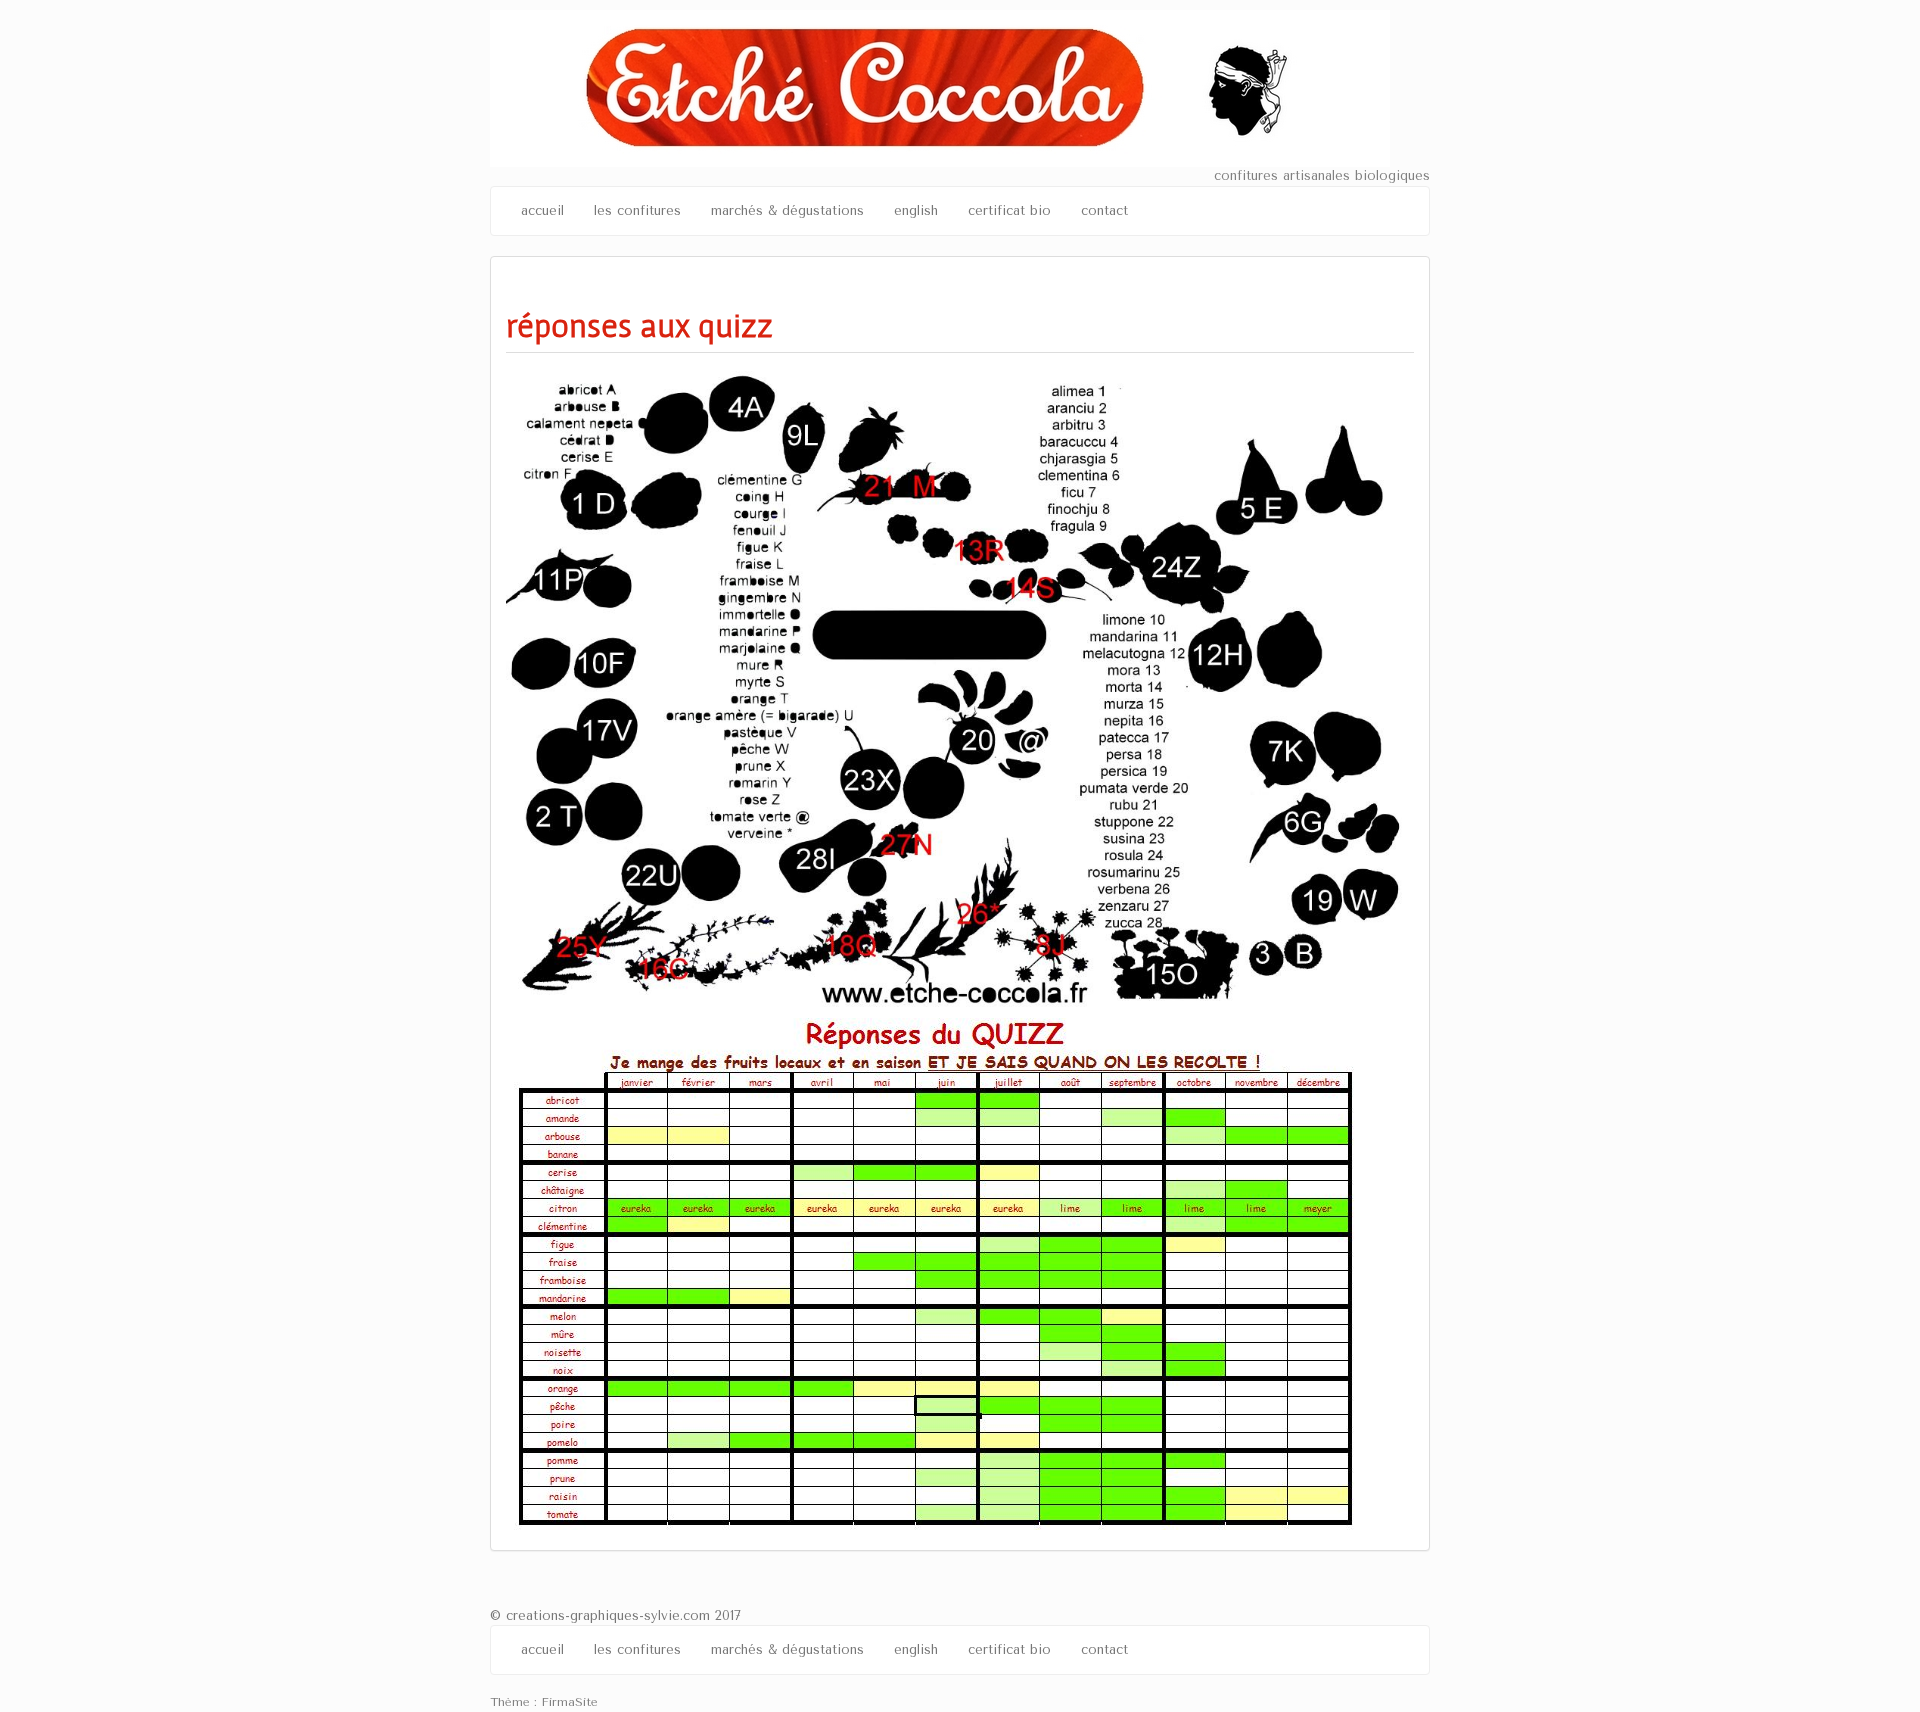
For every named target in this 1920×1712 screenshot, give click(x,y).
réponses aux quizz (639, 325)
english (916, 210)
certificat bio (1009, 210)
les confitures (637, 210)
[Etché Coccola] (940, 87)
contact (1104, 210)
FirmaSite (569, 1702)
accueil (542, 210)
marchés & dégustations (787, 210)
